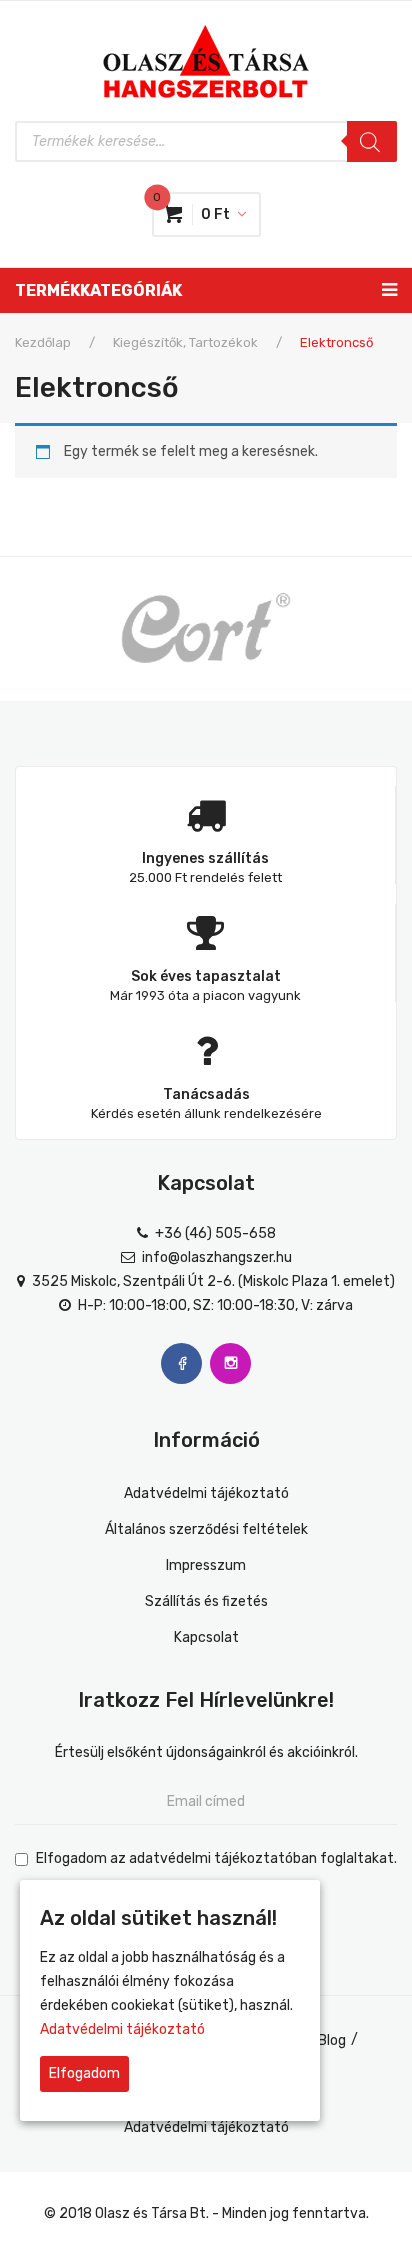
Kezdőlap (43, 342)
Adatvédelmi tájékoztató (206, 1493)
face (181, 1363)
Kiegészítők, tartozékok (185, 342)
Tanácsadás (206, 1094)
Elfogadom (84, 2073)
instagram (230, 1363)
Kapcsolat (206, 1637)
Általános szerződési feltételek (206, 1529)
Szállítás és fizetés (206, 1601)
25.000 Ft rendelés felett (205, 877)
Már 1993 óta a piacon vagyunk (205, 995)
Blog (332, 2040)
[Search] (372, 141)
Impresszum (206, 1565)
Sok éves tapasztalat (206, 976)
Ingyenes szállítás (205, 858)
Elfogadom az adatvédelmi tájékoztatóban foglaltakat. (216, 1858)
